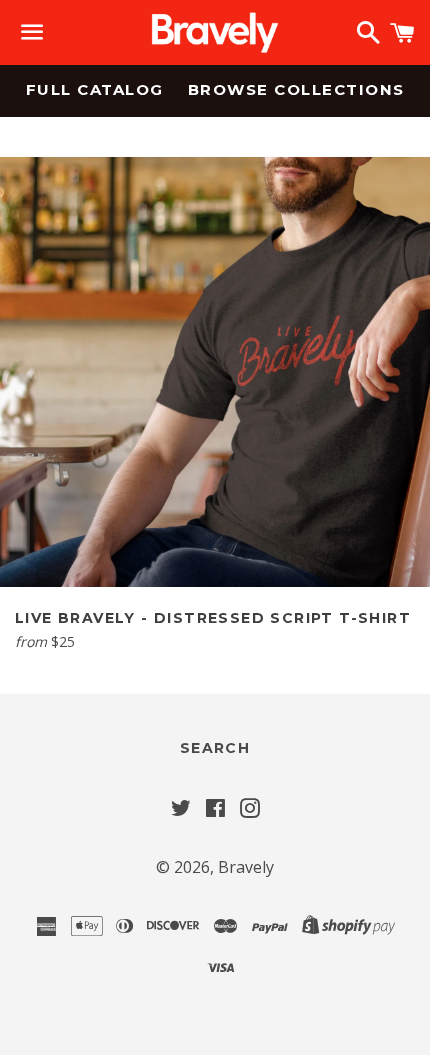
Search (215, 748)
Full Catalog (95, 89)
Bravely (246, 867)
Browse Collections (296, 89)
